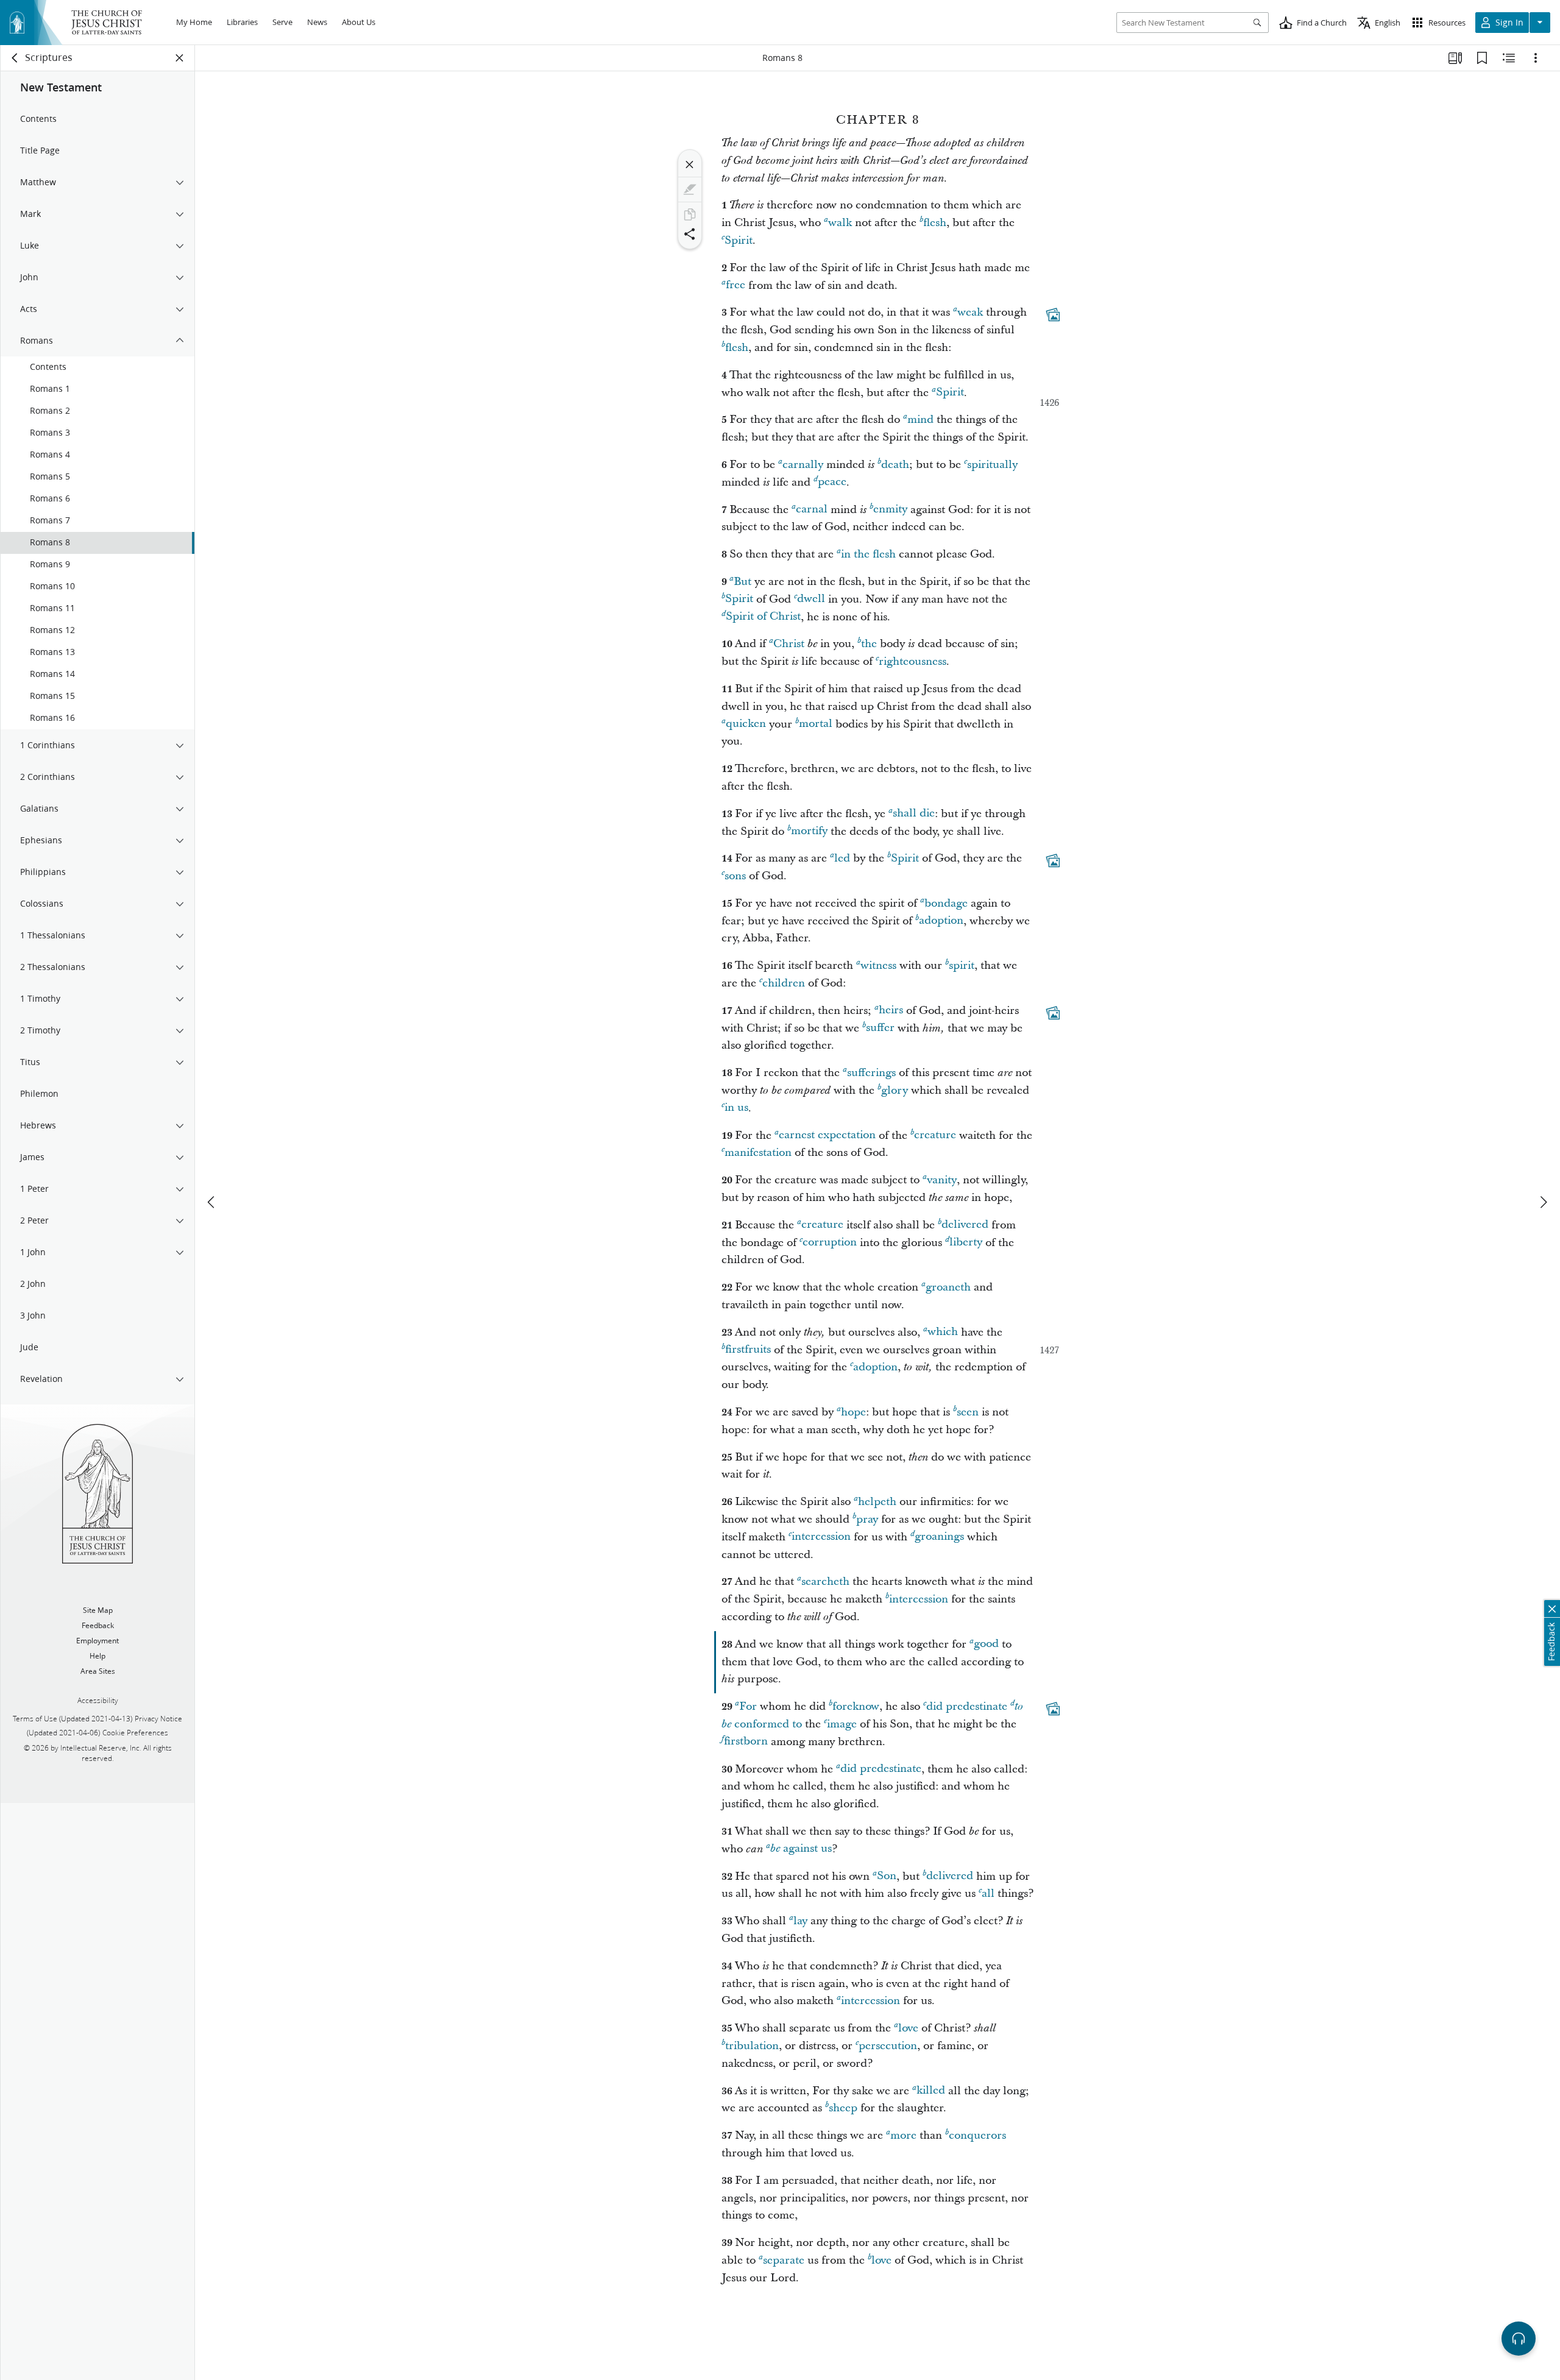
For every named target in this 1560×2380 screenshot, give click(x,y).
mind (920, 420)
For (748, 1706)
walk (840, 223)
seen (968, 1412)
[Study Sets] (1455, 58)
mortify (809, 831)
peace (832, 482)
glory (895, 1090)
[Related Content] (1509, 58)
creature (935, 1135)
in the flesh (868, 554)
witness (878, 965)
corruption (830, 1243)
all (988, 1893)
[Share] (690, 234)
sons (735, 876)
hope (853, 1412)
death (895, 465)
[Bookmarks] (1482, 58)
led (842, 858)
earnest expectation (827, 1135)
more (903, 2135)
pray (867, 1519)
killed (931, 2091)
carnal (812, 510)
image (842, 1724)
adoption (941, 921)
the (869, 644)
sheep (843, 2108)
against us (801, 1849)
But (743, 582)
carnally (803, 465)
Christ (789, 644)
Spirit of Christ (763, 617)
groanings (939, 1537)
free (736, 285)
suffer (880, 1028)
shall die (914, 814)
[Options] (1536, 58)
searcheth (825, 1581)
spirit (962, 965)
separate (784, 2260)
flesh (935, 223)
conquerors (977, 2135)
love (908, 2028)
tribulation (752, 2046)
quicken (746, 724)
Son (887, 1876)
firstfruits (748, 1350)
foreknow (856, 1706)
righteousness (913, 661)
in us (736, 1108)
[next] (1543, 1202)
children (784, 983)
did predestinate (967, 1706)
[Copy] (690, 214)
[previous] (212, 1202)
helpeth (877, 1502)
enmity (890, 510)
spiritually (992, 465)
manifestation (758, 1153)
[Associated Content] (1053, 315)
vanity (942, 1180)
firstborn (746, 1742)
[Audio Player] (1519, 2339)
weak (970, 312)
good (986, 1644)
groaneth (948, 1287)
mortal (816, 724)
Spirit (739, 240)
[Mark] (690, 189)
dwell (811, 599)
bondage (946, 903)
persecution (888, 2046)
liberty (966, 1243)
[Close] (690, 165)
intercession (821, 1537)
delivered (965, 1225)
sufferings (871, 1073)
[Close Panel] (180, 58)
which (943, 1332)
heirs (891, 1011)
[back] (15, 58)
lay (800, 1921)
